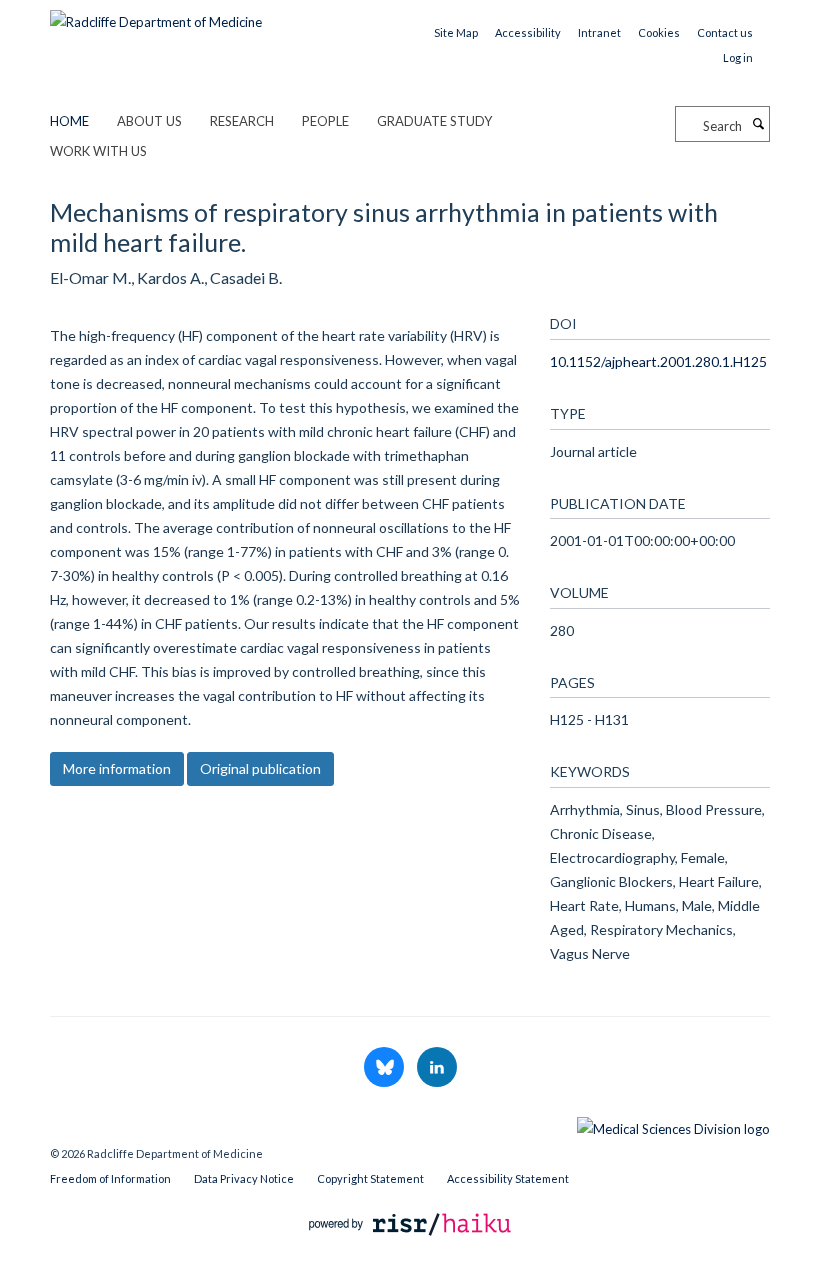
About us (149, 121)
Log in (738, 57)
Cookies (659, 32)
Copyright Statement (370, 1178)
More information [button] (117, 768)
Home (69, 121)
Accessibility (528, 32)
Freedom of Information (110, 1178)
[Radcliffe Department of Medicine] (156, 15)
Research (242, 121)
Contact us (725, 32)
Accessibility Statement (508, 1178)
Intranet (599, 32)
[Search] (758, 124)
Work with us (98, 151)
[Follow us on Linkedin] (437, 1068)
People (325, 121)
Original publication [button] (260, 768)
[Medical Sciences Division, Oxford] (410, 1124)
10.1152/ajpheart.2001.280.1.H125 (658, 361)
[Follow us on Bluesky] (385, 1068)
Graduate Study (434, 121)
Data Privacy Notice (244, 1178)
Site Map (456, 32)
